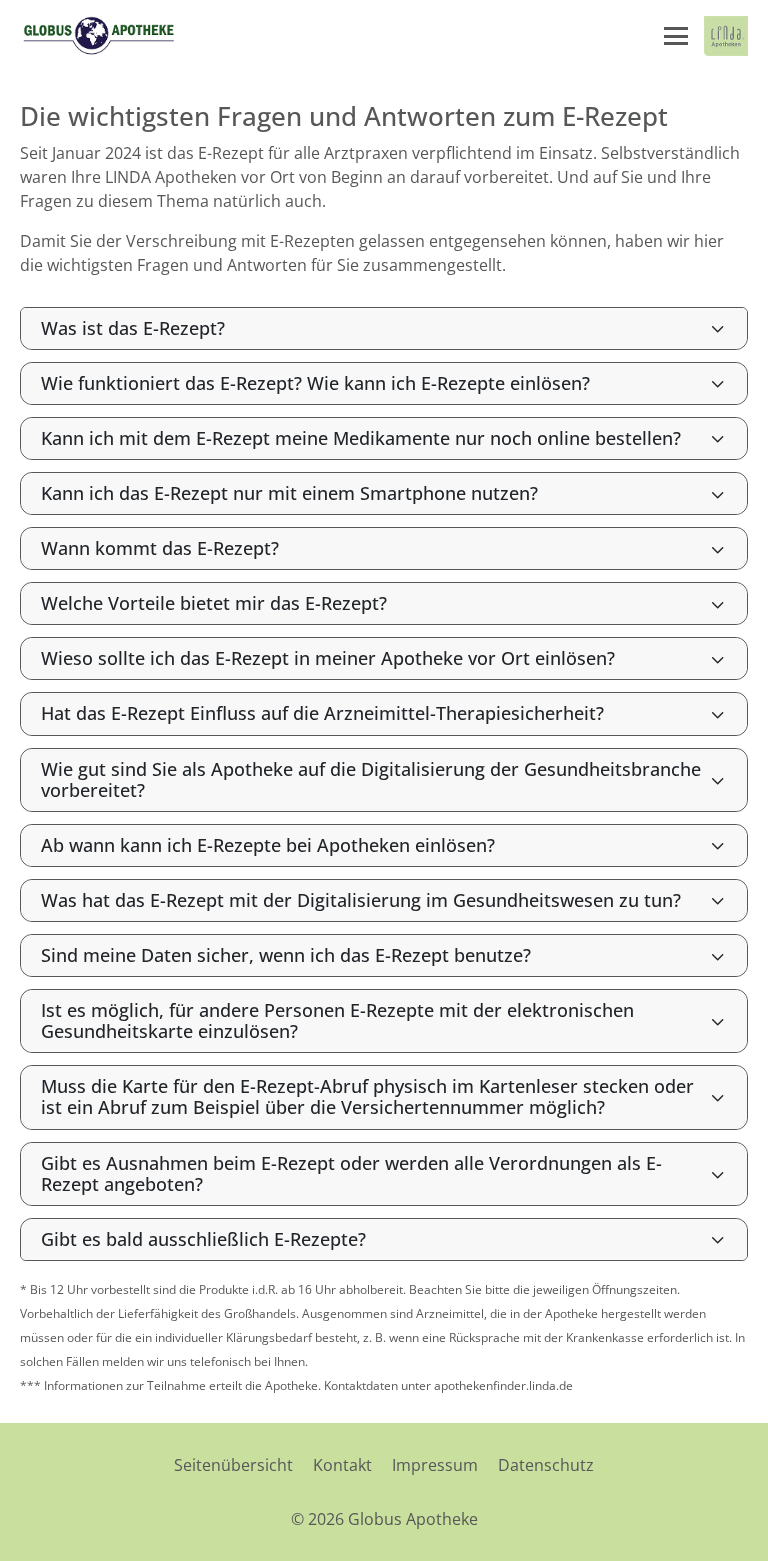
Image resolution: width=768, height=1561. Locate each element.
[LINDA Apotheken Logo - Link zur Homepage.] (726, 36)
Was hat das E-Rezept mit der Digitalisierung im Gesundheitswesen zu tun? (361, 900)
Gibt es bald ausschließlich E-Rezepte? (203, 1239)
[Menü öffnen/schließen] (676, 36)
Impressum (435, 1465)
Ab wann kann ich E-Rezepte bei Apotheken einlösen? (268, 845)
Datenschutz (546, 1465)
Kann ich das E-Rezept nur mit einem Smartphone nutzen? (289, 493)
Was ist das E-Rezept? (133, 328)
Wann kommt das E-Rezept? (160, 548)
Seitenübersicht (233, 1465)
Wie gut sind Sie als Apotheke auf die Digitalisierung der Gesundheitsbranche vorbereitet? (371, 779)
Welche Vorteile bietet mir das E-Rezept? (214, 603)
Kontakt (342, 1465)
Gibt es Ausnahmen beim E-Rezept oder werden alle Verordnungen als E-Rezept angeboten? (351, 1173)
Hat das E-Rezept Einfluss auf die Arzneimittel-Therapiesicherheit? (322, 713)
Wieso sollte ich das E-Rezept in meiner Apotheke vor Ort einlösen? (328, 658)
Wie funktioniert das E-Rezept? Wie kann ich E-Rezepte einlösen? (315, 383)
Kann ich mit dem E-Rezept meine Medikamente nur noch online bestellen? (361, 438)
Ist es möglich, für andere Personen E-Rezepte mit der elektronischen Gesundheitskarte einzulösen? (337, 1020)
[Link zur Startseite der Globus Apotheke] (98, 36)
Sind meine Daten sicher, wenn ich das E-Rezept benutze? (286, 955)
